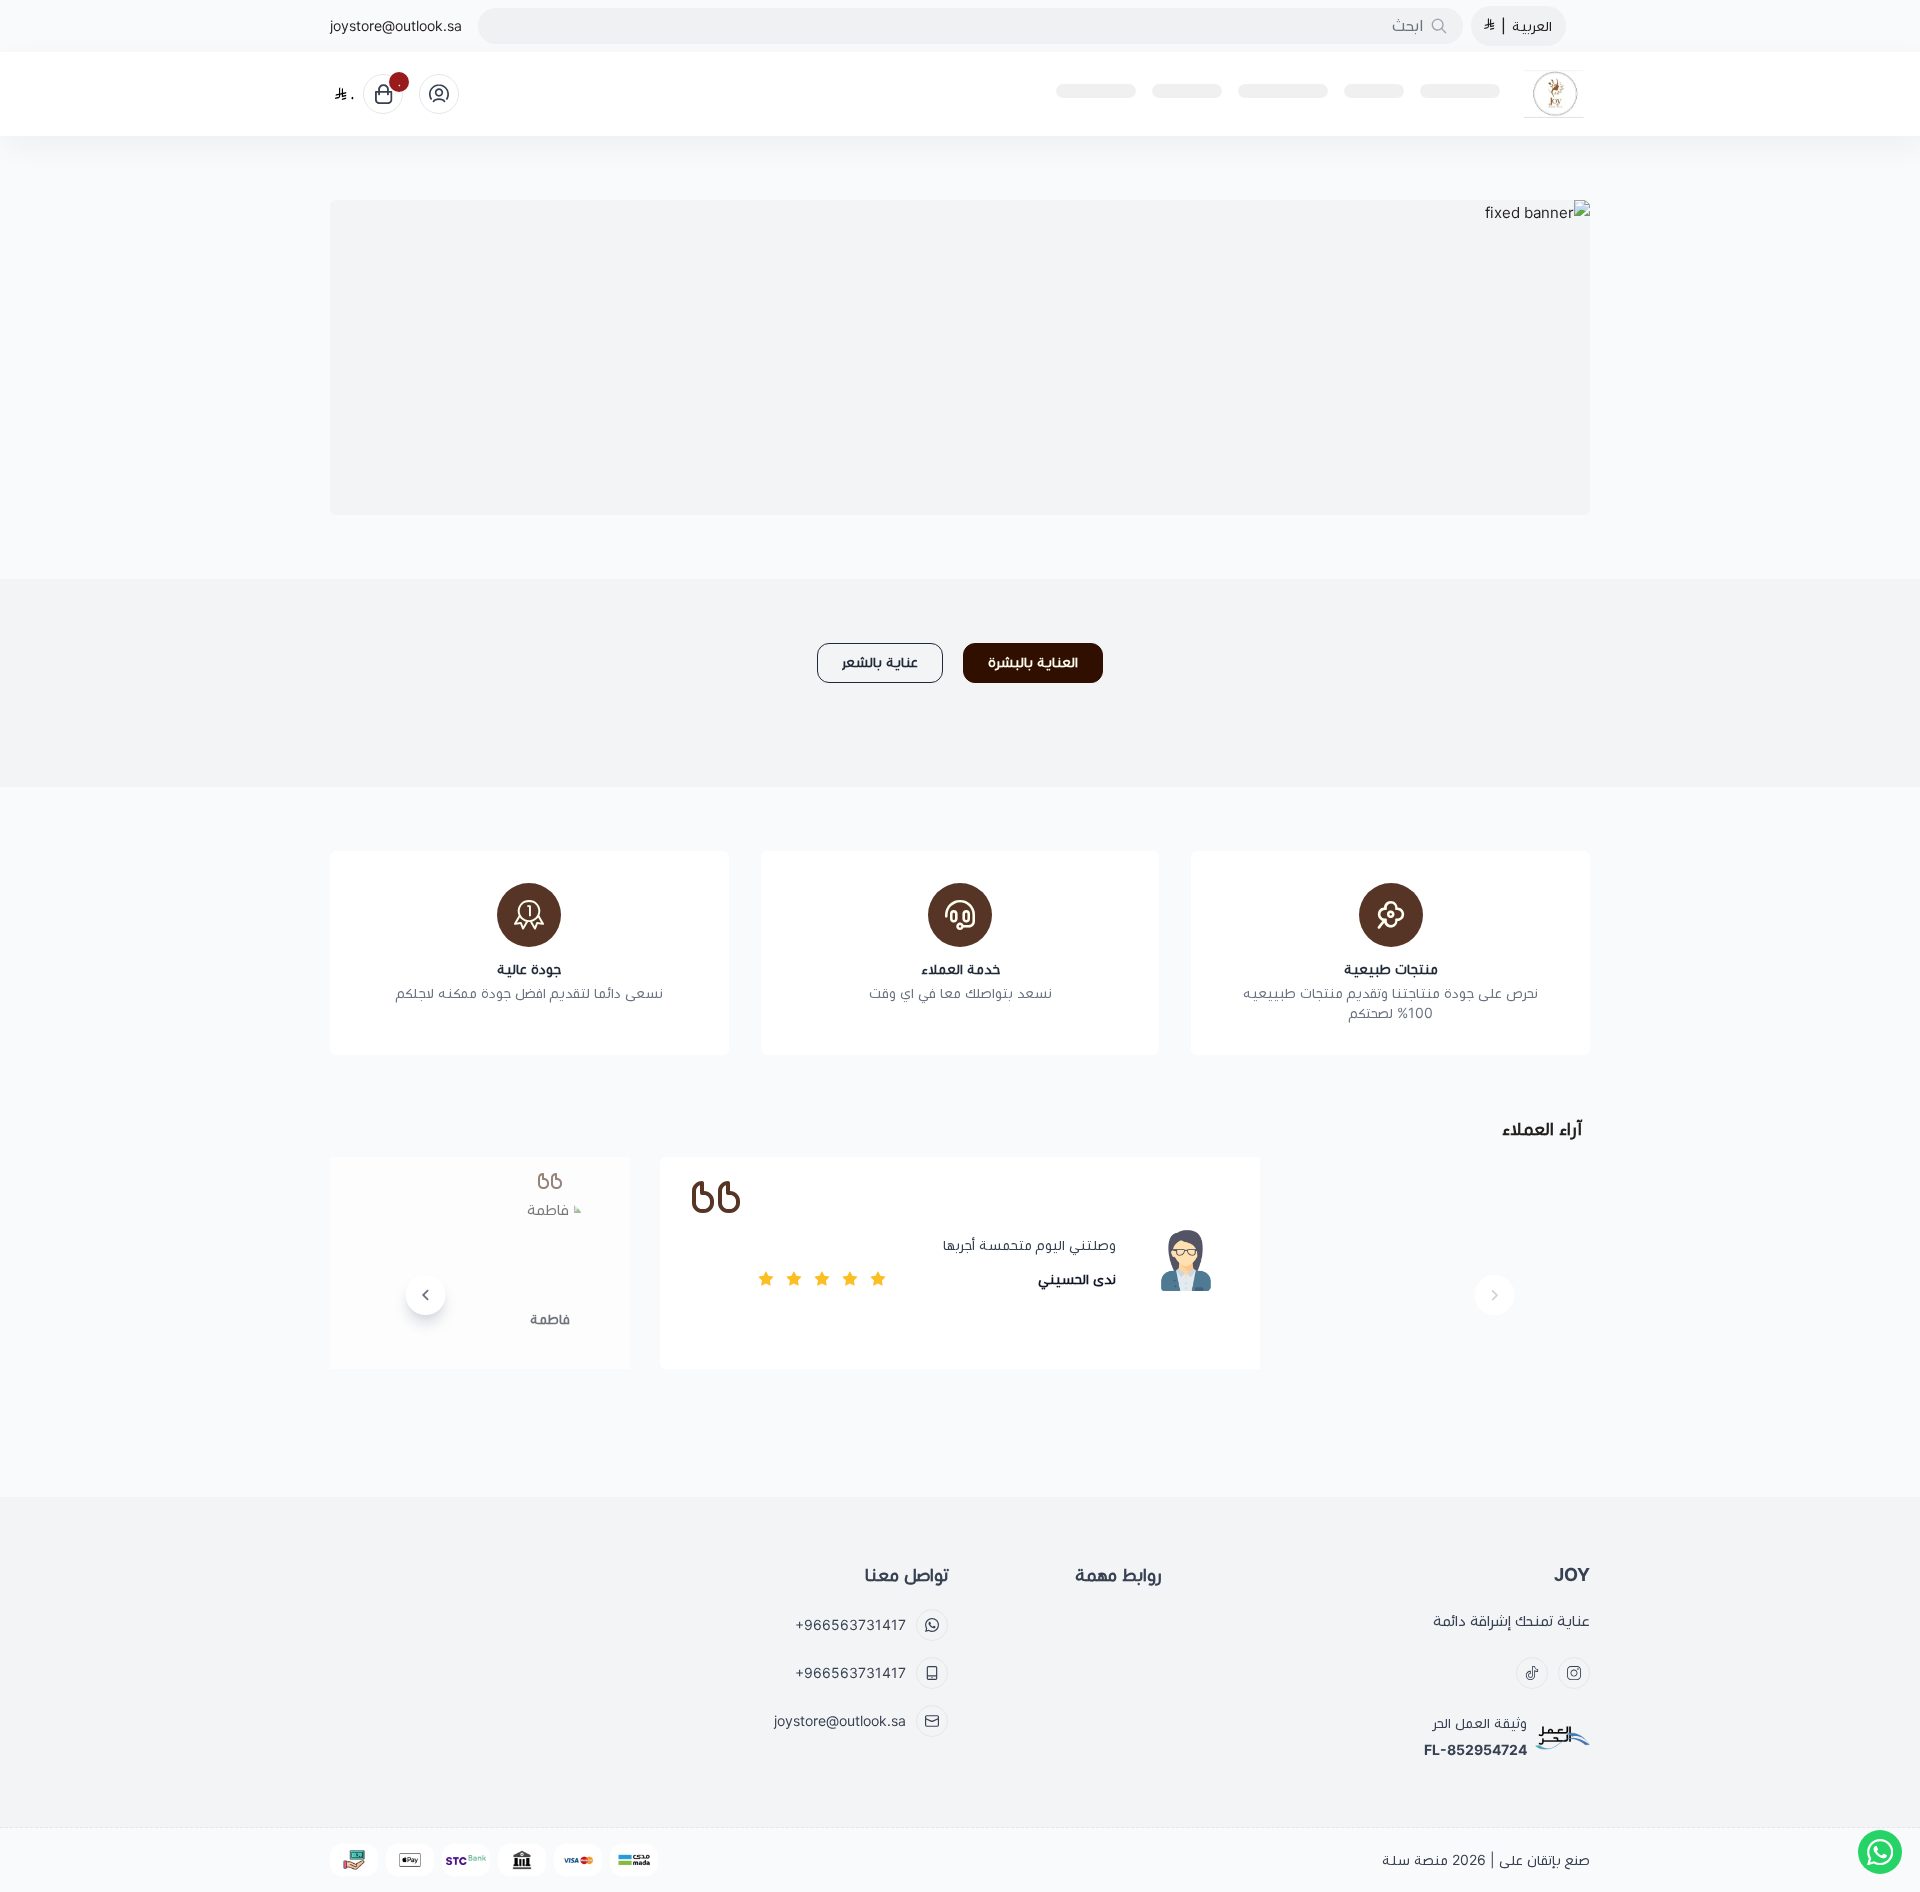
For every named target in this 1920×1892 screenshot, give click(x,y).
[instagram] (1574, 1673)
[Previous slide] (1494, 1295)
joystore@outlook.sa (396, 26)
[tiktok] (1532, 1673)
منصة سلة (1415, 1860)
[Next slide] (426, 1295)
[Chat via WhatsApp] (1880, 1852)
